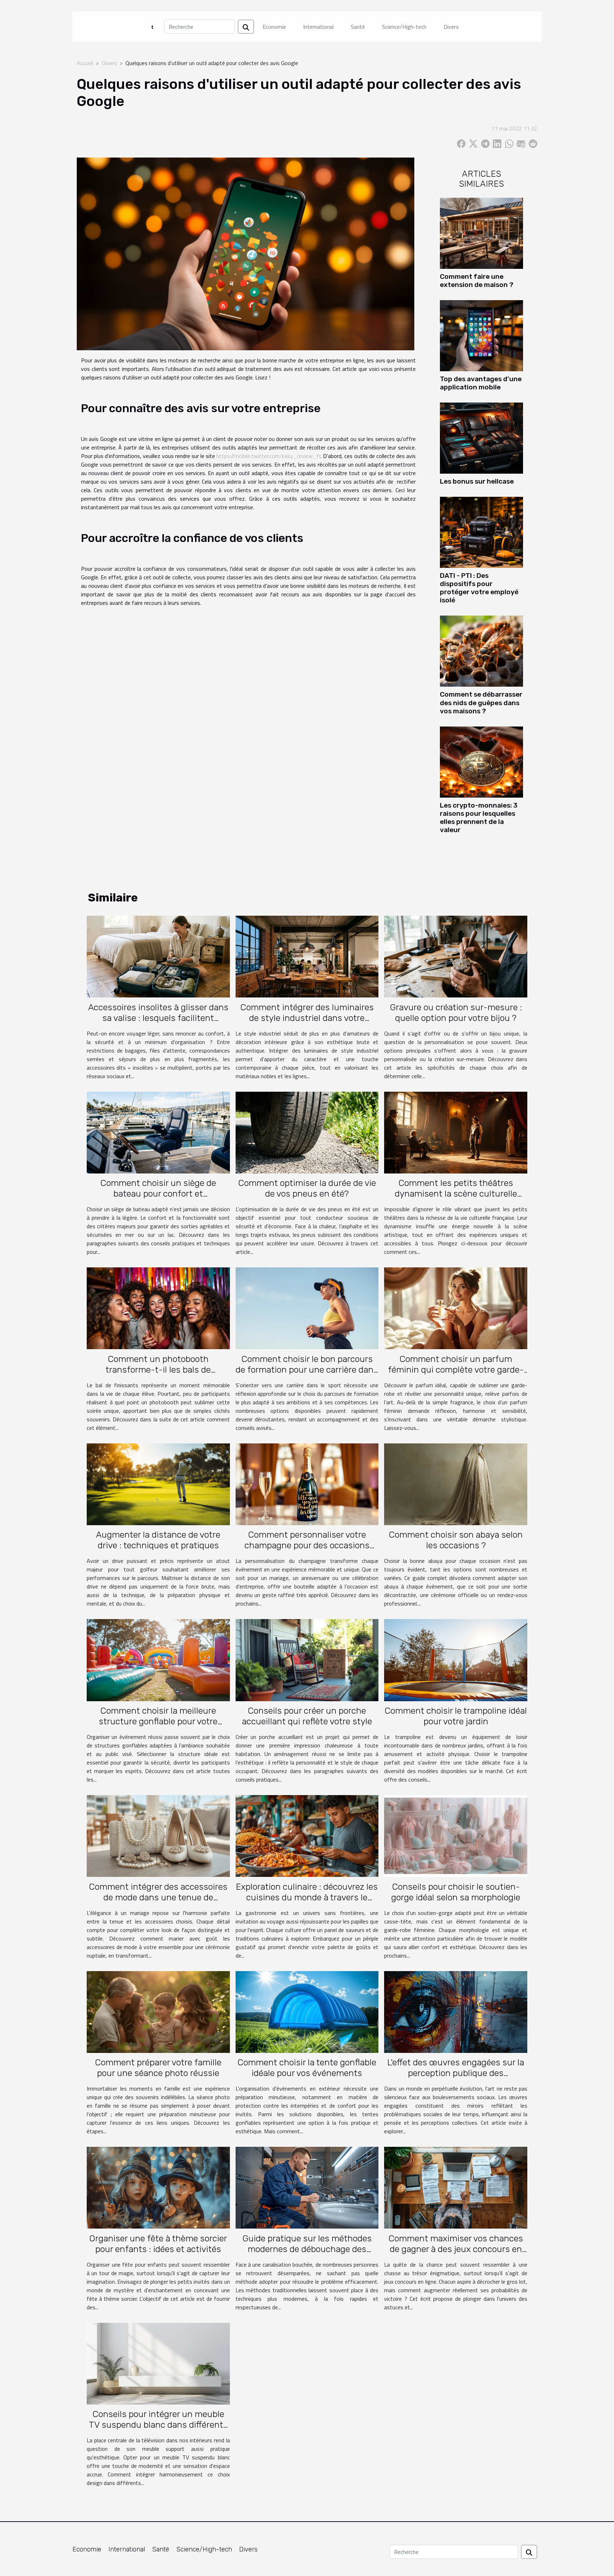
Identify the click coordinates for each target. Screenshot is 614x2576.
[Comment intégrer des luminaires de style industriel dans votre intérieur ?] (307, 956)
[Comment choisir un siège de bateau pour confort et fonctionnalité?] (158, 1132)
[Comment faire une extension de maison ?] (481, 233)
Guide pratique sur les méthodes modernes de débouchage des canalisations (307, 2249)
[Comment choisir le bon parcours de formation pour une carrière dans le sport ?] (307, 1308)
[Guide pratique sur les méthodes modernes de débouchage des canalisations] (307, 2187)
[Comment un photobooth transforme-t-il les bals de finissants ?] (158, 1308)
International (318, 27)
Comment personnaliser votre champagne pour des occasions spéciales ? (307, 1545)
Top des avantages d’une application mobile (481, 383)
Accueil (85, 63)
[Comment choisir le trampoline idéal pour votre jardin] (456, 1660)
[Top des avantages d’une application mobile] (481, 335)
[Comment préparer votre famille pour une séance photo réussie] (158, 2011)
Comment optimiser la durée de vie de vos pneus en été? (307, 1188)
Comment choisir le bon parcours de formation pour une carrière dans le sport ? (307, 1370)
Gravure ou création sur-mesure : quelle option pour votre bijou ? (456, 1013)
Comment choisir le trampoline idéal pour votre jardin (456, 1716)
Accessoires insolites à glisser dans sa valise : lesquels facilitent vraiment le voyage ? (158, 1018)
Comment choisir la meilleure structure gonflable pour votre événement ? (158, 1721)
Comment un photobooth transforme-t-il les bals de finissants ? (158, 1370)
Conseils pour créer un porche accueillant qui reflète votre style (307, 1716)
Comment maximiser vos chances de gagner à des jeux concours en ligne (456, 2249)
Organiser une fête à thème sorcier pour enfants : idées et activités (158, 2244)
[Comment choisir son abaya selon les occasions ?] (456, 1484)
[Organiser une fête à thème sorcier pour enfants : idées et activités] (158, 2187)
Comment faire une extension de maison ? (477, 281)
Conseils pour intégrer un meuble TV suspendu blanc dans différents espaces (158, 2425)
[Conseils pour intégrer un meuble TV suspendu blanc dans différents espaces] (158, 2363)
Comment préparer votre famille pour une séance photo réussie (158, 2068)
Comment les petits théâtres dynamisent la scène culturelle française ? (456, 1194)
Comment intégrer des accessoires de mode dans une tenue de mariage (158, 1897)
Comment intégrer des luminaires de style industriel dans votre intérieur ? (307, 1018)
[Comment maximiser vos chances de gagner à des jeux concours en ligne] (456, 2187)
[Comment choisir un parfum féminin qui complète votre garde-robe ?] (456, 1308)
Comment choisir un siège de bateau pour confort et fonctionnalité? (158, 1194)
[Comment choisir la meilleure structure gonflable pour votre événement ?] (158, 1660)
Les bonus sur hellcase (477, 481)
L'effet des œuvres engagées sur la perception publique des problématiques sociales (456, 2073)
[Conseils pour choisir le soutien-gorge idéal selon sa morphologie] (456, 1835)
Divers (451, 27)
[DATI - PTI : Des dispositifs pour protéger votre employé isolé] (481, 532)
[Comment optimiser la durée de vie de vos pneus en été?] (307, 1132)
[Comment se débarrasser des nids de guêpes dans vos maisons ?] (481, 650)
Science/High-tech (404, 27)
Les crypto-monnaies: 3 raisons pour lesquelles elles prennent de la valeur (479, 818)
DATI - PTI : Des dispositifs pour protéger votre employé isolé (479, 588)
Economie (274, 27)
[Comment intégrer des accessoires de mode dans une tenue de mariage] (158, 1835)
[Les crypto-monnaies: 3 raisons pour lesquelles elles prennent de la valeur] (481, 761)
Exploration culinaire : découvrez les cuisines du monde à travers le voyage (307, 1897)
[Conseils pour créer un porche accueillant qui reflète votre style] (307, 1660)
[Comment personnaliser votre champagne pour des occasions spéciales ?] (307, 1484)
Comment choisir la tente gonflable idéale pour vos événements (307, 2068)
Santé (358, 27)
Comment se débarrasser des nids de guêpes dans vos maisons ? (481, 702)
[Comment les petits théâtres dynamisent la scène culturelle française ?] (456, 1132)
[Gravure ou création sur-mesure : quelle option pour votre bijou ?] (456, 956)
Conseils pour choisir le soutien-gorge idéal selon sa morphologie (456, 1892)
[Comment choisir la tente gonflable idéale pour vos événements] (307, 2011)
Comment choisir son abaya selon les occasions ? (456, 1540)
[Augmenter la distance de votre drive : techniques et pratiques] (158, 1484)
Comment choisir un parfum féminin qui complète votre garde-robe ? (456, 1370)
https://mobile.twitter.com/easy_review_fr (268, 456)
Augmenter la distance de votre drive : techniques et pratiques (158, 1540)
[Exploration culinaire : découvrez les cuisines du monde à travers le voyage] (307, 1835)
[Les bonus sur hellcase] (481, 437)
